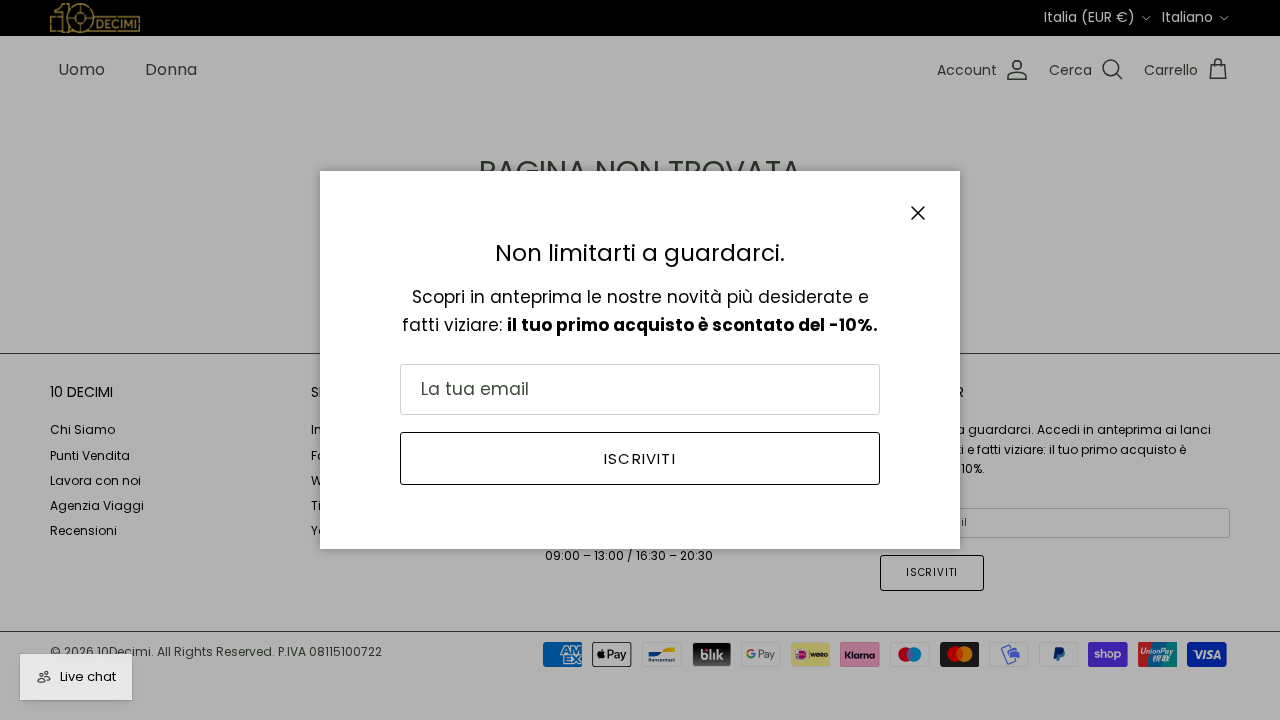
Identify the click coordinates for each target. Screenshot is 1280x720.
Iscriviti (640, 458)
